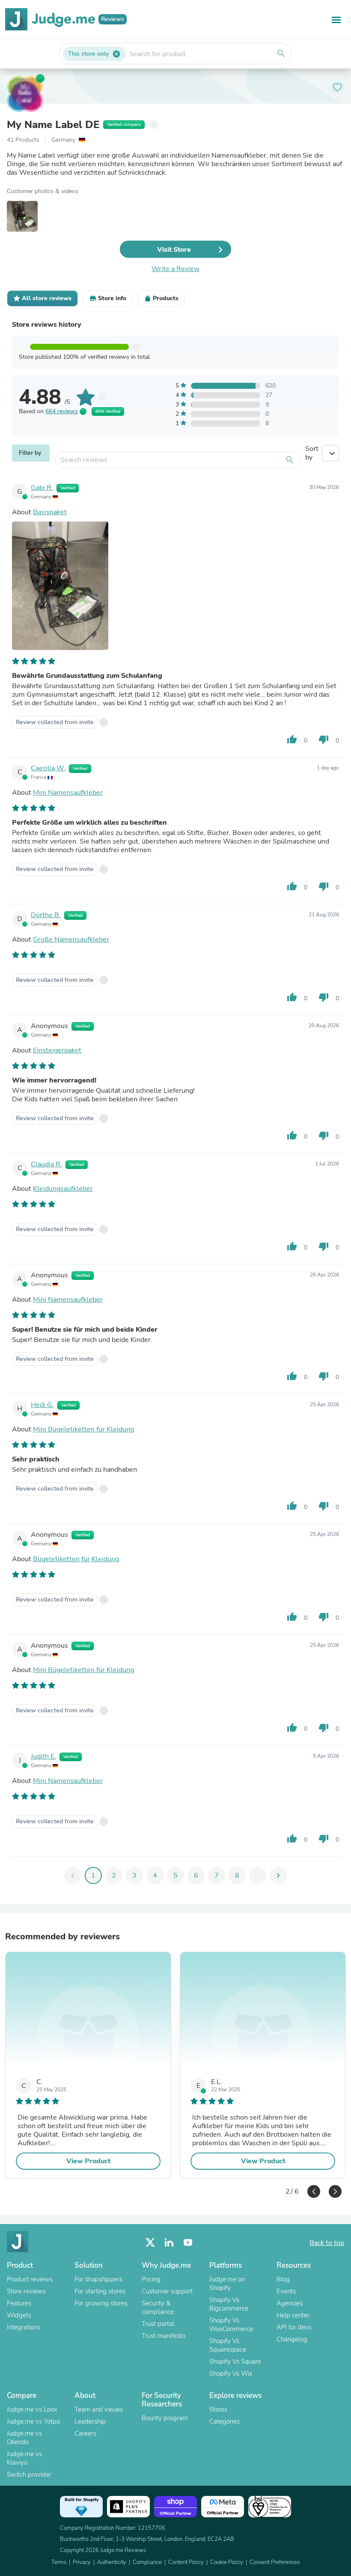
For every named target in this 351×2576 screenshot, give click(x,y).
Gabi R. (42, 488)
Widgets (19, 2315)
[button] (314, 2191)
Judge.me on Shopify (227, 2284)
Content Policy (186, 2562)
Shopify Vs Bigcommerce (229, 2304)
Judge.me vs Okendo (24, 2438)
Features (19, 2303)
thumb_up (292, 739)
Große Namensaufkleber (71, 939)
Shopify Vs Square (235, 2361)
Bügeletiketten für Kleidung (76, 1559)
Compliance (147, 2562)
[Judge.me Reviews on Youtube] (188, 2243)
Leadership (90, 2421)
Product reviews (30, 2279)
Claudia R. (46, 1164)
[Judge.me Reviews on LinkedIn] (169, 2243)
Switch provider (29, 2475)
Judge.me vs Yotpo (33, 2421)
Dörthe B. (46, 915)
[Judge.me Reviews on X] (150, 2243)
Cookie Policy (227, 2562)
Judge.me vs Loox (32, 2409)
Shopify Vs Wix (231, 2373)
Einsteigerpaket (57, 1050)
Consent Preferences (275, 2562)
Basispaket (50, 512)
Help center (293, 2315)
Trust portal (158, 2324)
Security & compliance (158, 2308)
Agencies (290, 2303)
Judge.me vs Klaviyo (24, 2458)
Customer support (167, 2291)
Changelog (292, 2339)
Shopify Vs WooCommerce (231, 2325)
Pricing (151, 2279)
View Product (88, 2161)
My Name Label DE (53, 125)
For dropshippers (98, 2279)
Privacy (82, 2562)
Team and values (99, 2409)
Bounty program (165, 2418)
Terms (59, 2562)
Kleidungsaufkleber (63, 1189)
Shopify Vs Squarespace (228, 2345)
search (281, 54)
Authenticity (112, 2562)
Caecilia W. (48, 768)
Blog (283, 2279)
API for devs (294, 2327)
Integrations (24, 2327)
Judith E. (43, 1756)
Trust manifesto (164, 2336)
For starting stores (100, 2291)
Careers (85, 2433)
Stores (218, 2409)
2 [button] (287, 2189)
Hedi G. (42, 1405)
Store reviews (26, 2291)
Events (286, 2291)
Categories (225, 2421)
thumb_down (324, 739)
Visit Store (174, 250)
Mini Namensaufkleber (68, 793)
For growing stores (101, 2303)
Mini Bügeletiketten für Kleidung (83, 1429)
